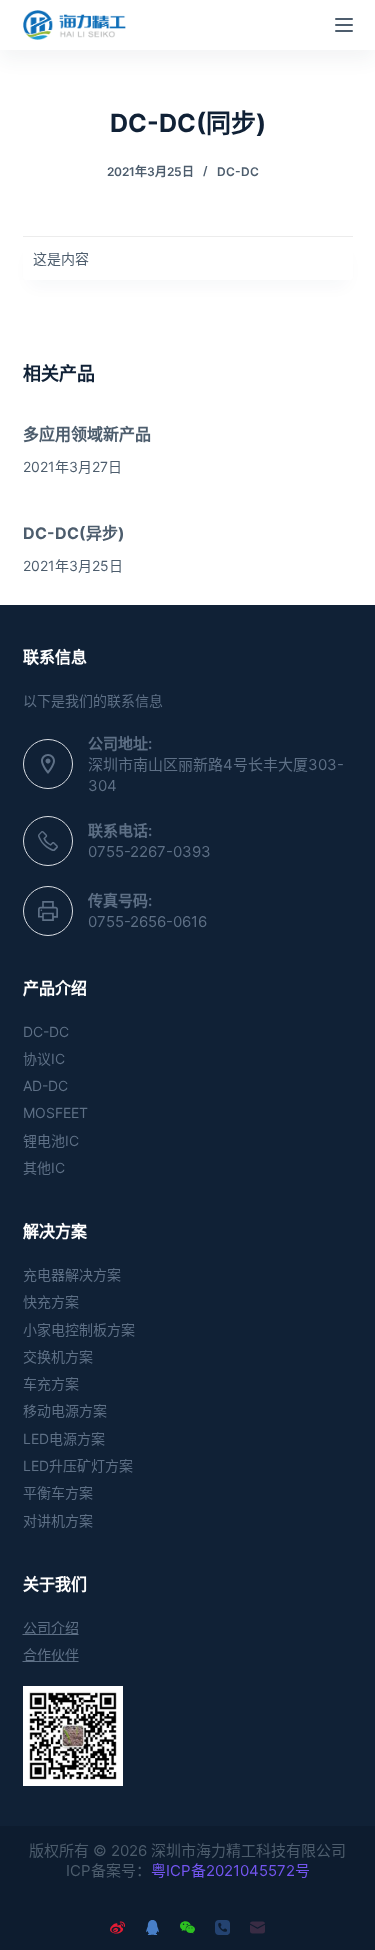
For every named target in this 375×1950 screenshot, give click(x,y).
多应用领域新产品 (87, 434)
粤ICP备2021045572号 (230, 1870)
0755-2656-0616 (147, 921)
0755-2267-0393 (149, 851)
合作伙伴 (51, 1654)
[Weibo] (117, 1927)
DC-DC (238, 171)
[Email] (257, 1927)
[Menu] (344, 25)
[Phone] (222, 1927)
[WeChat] (187, 1927)
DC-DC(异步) (74, 533)
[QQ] (152, 1927)
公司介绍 (51, 1627)
